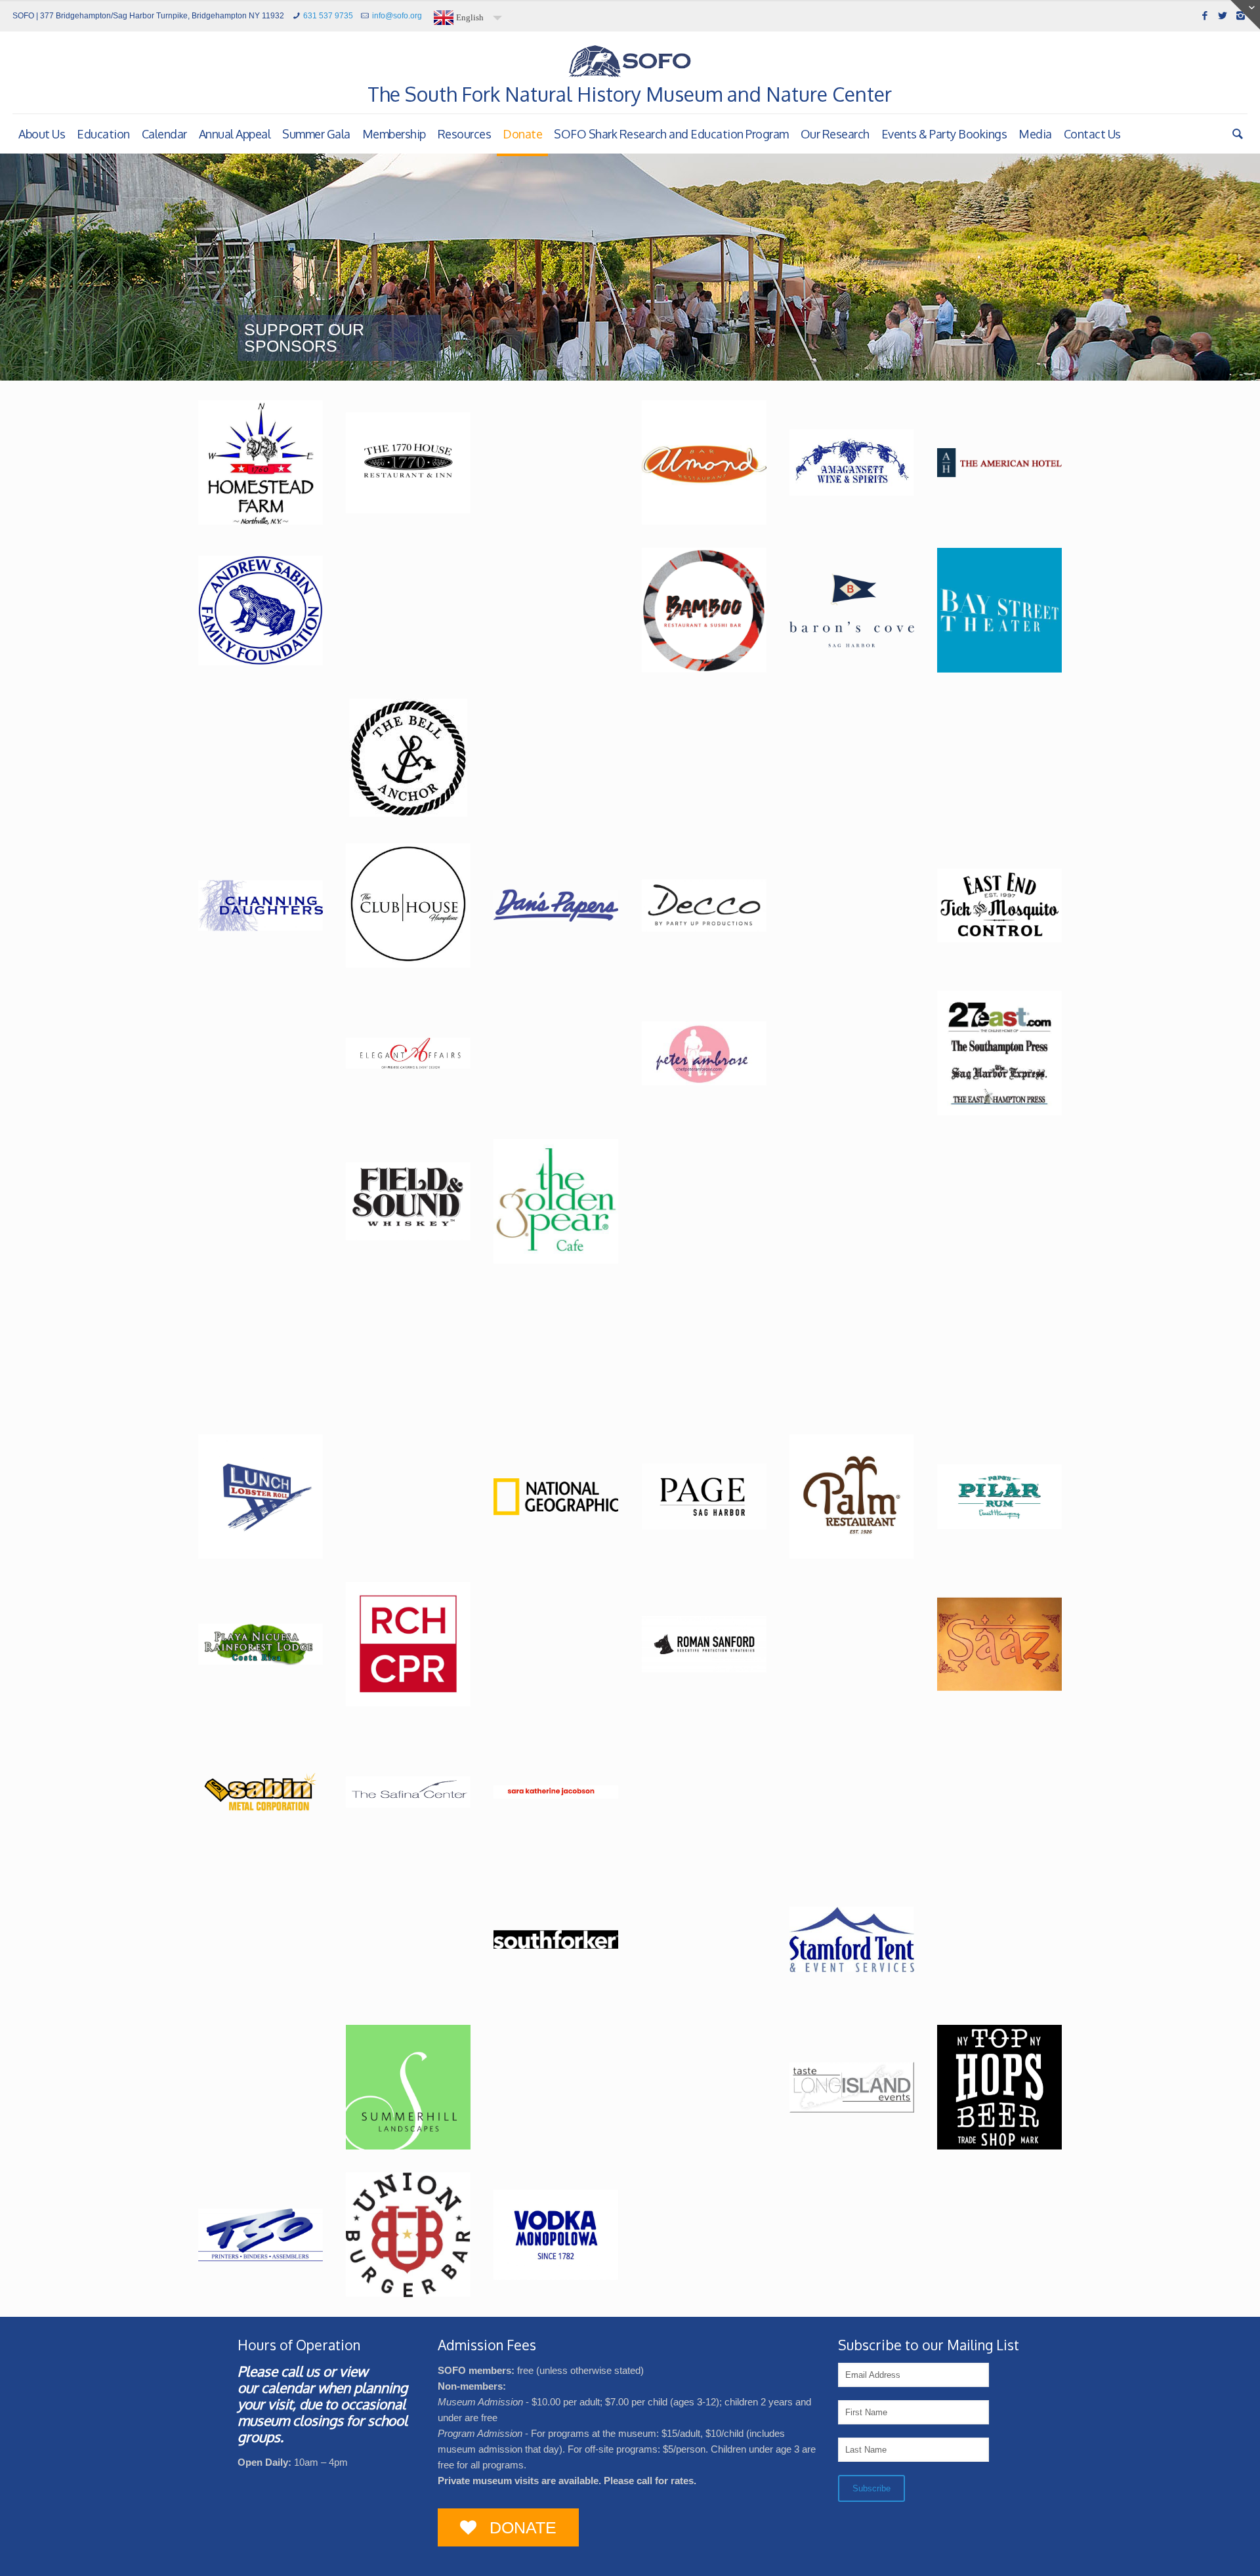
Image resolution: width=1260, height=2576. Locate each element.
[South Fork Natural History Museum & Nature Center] (630, 61)
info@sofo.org (397, 16)
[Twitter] (1223, 15)
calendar (288, 2387)
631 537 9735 (328, 16)
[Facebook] (1205, 15)
